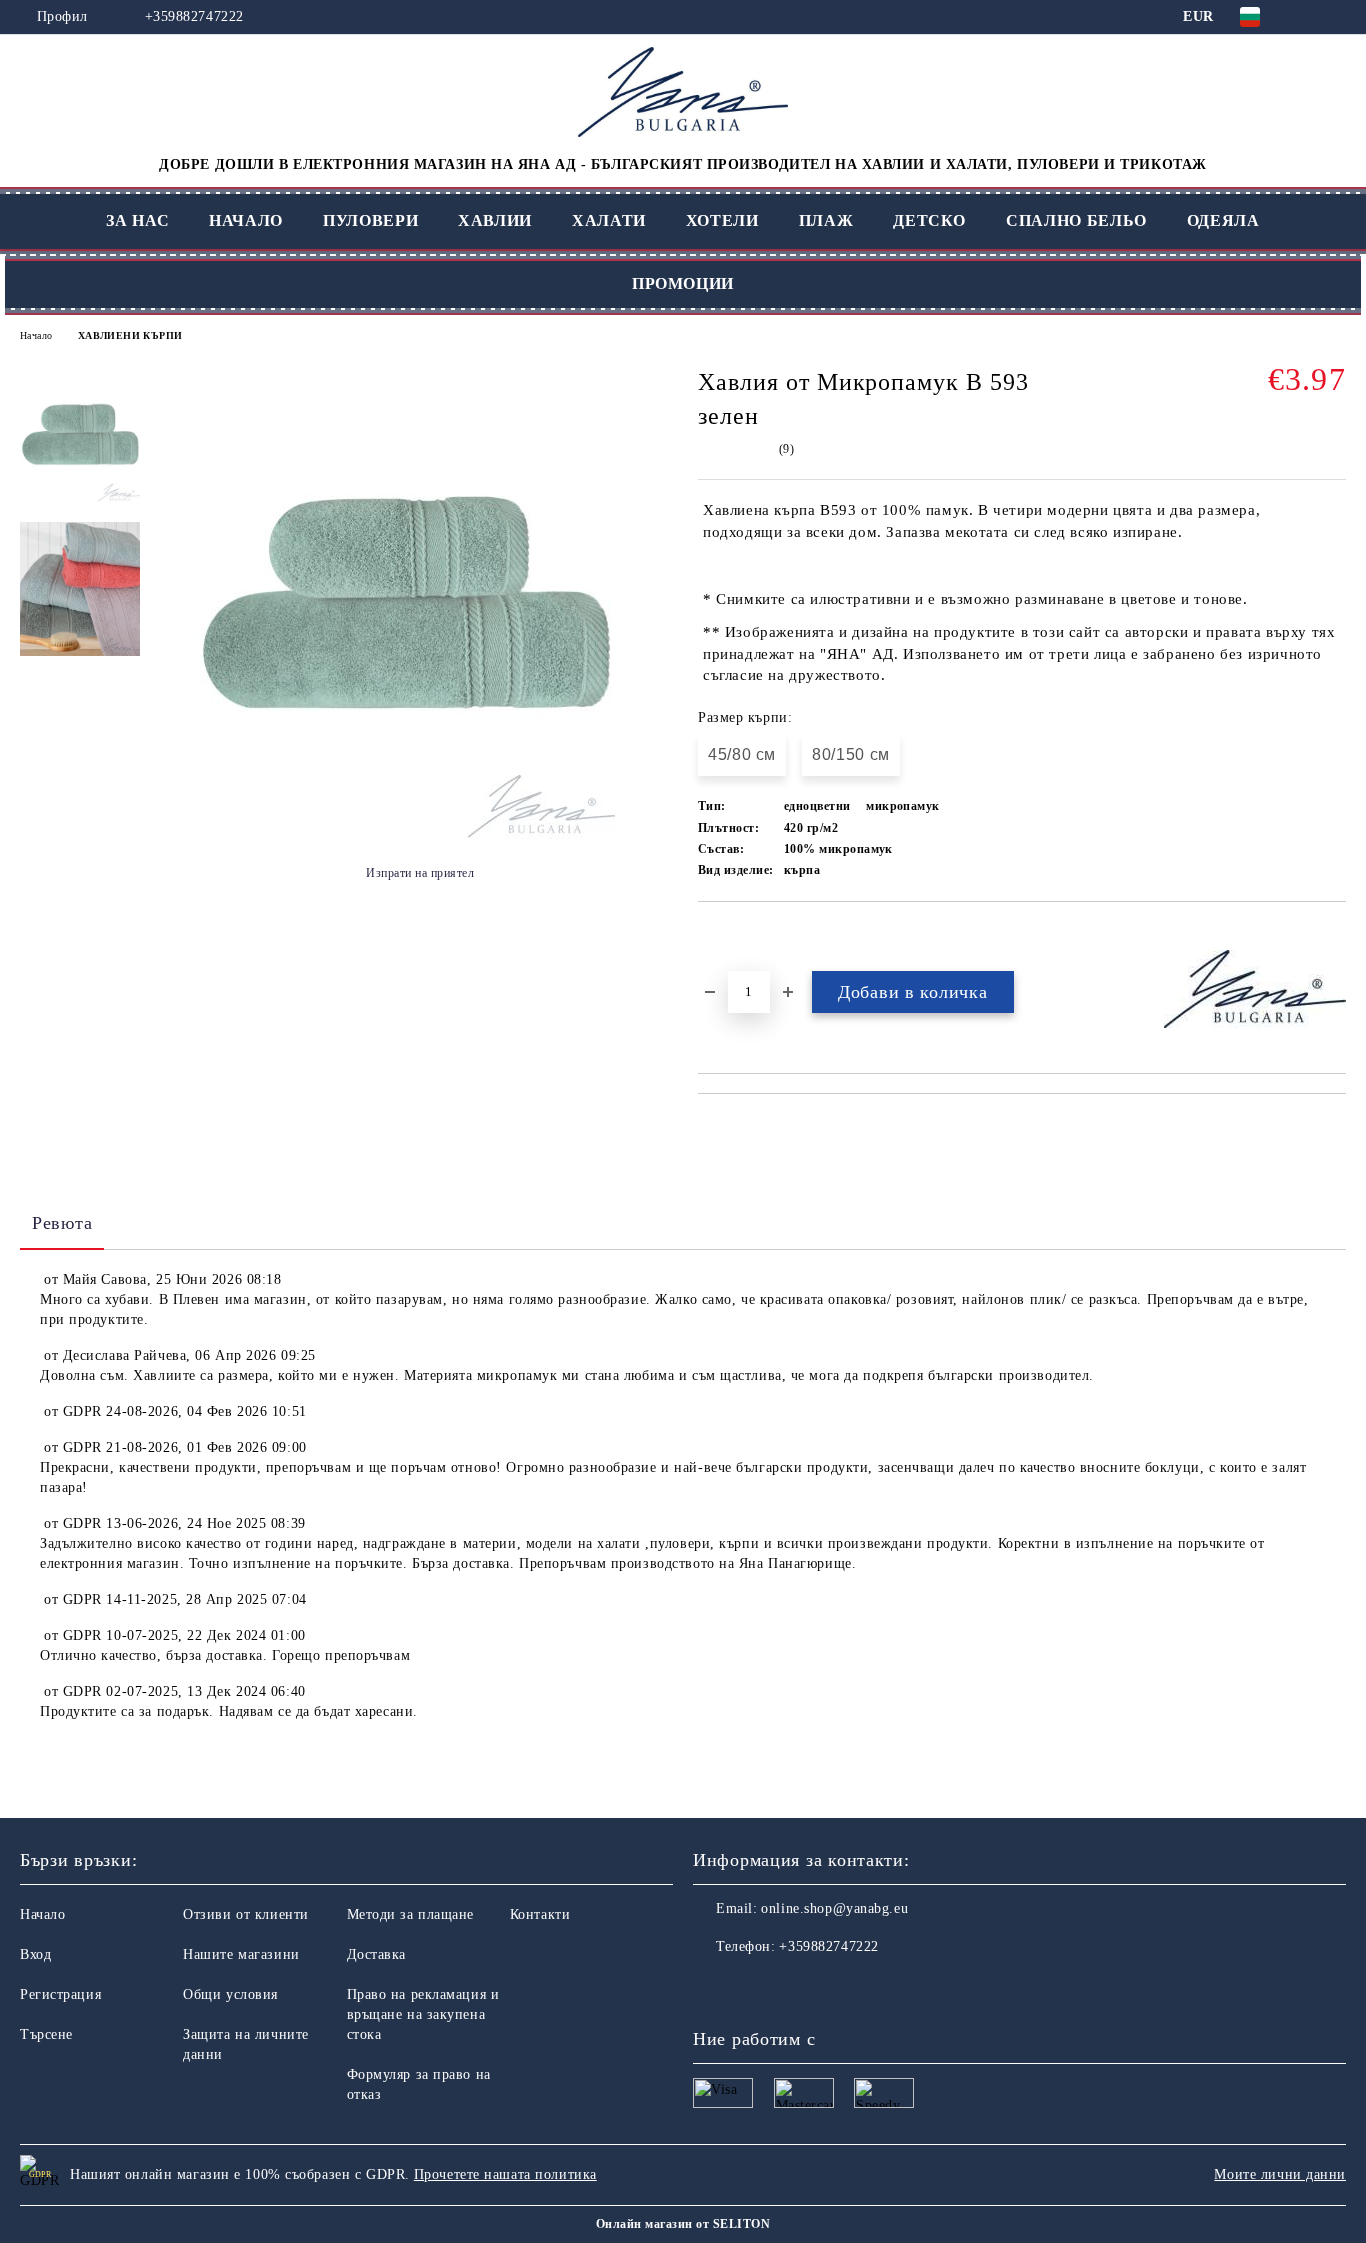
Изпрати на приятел (420, 873)
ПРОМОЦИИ (683, 283)
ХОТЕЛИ (722, 220)
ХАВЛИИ (495, 220)
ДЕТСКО (929, 220)
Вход (35, 1954)
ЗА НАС (137, 220)
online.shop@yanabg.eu (834, 1908)
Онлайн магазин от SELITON (683, 2224)
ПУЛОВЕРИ (370, 220)
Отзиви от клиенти (246, 1914)
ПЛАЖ (826, 220)
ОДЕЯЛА (1223, 220)
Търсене (46, 2034)
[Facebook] (709, 1987)
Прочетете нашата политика (505, 2174)
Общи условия (230, 1994)
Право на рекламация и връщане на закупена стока (423, 2014)
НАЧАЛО (246, 220)
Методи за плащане (411, 1914)
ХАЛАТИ (609, 220)
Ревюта (62, 1223)
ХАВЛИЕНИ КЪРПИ (130, 335)
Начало (36, 335)
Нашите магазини (241, 1954)
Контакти (540, 1914)
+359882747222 (194, 16)
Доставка (376, 1954)
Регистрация (60, 1994)
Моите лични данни (1280, 2174)
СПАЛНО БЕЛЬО (1076, 220)
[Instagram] (753, 1987)
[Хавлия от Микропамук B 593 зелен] (405, 834)
